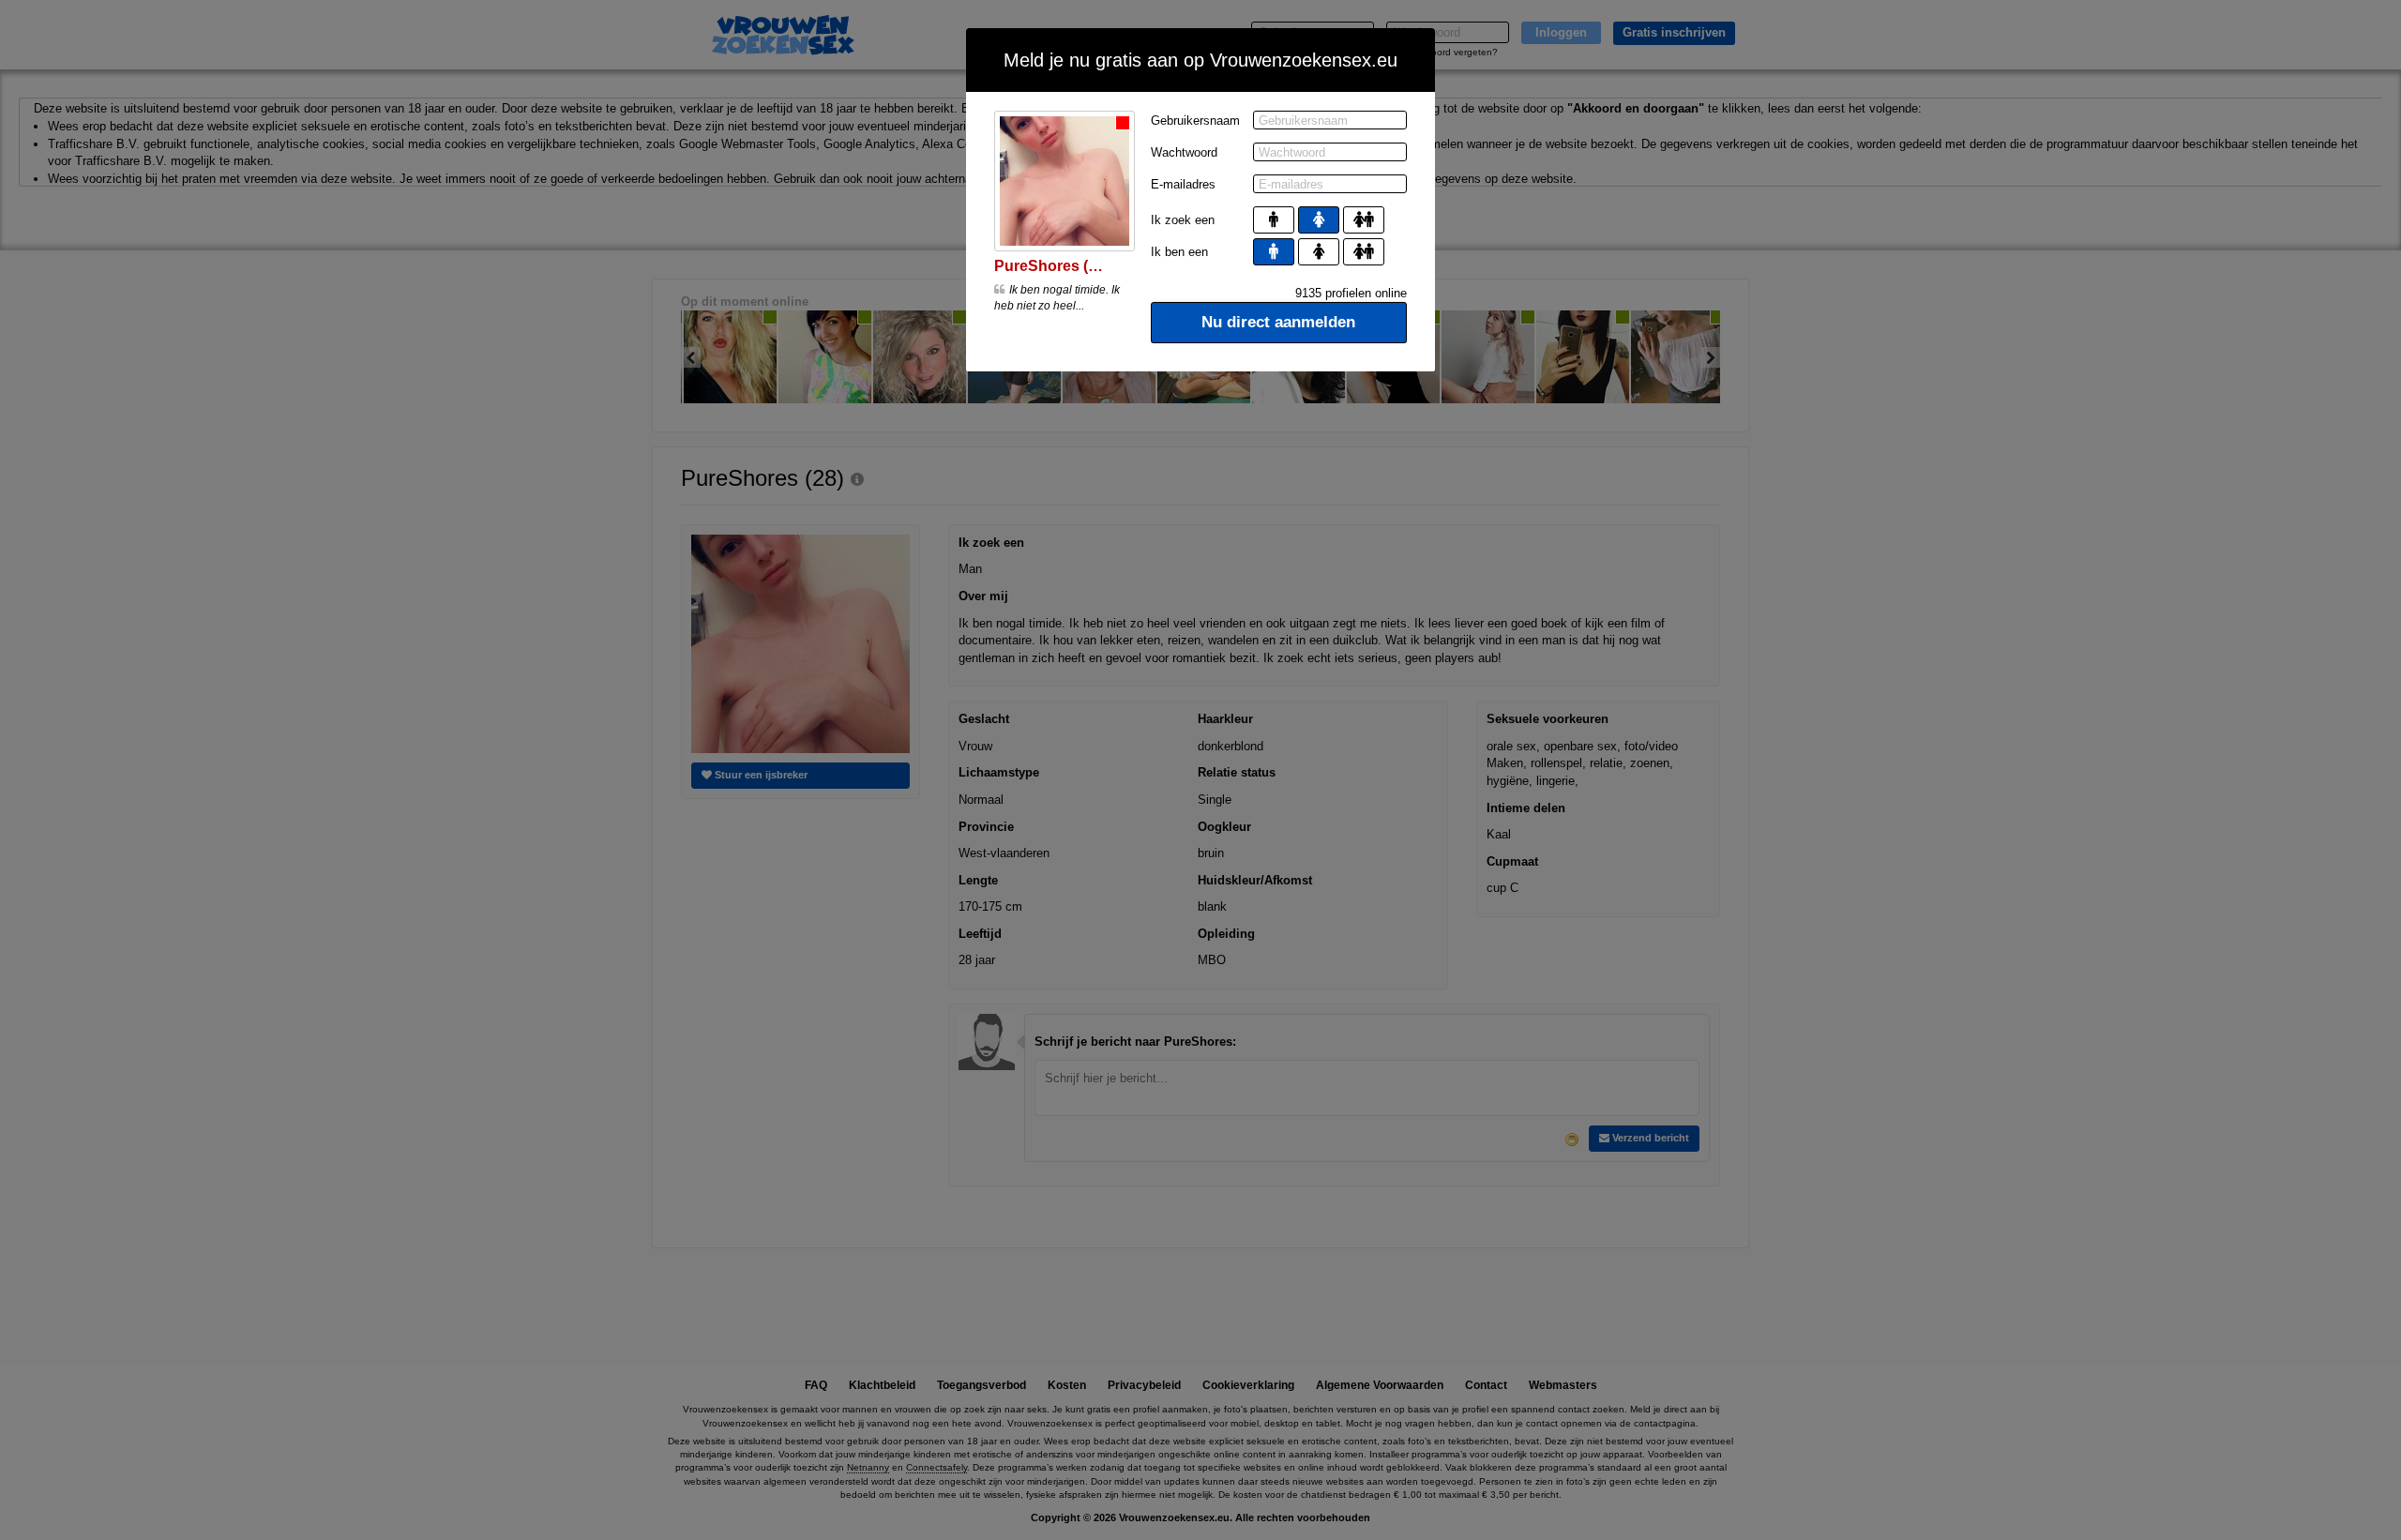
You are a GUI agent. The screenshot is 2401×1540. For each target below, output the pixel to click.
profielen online (1351, 293)
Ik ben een (1179, 252)
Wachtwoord (1184, 152)
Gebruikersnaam (1195, 121)
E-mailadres (1183, 184)
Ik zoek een (1183, 220)
